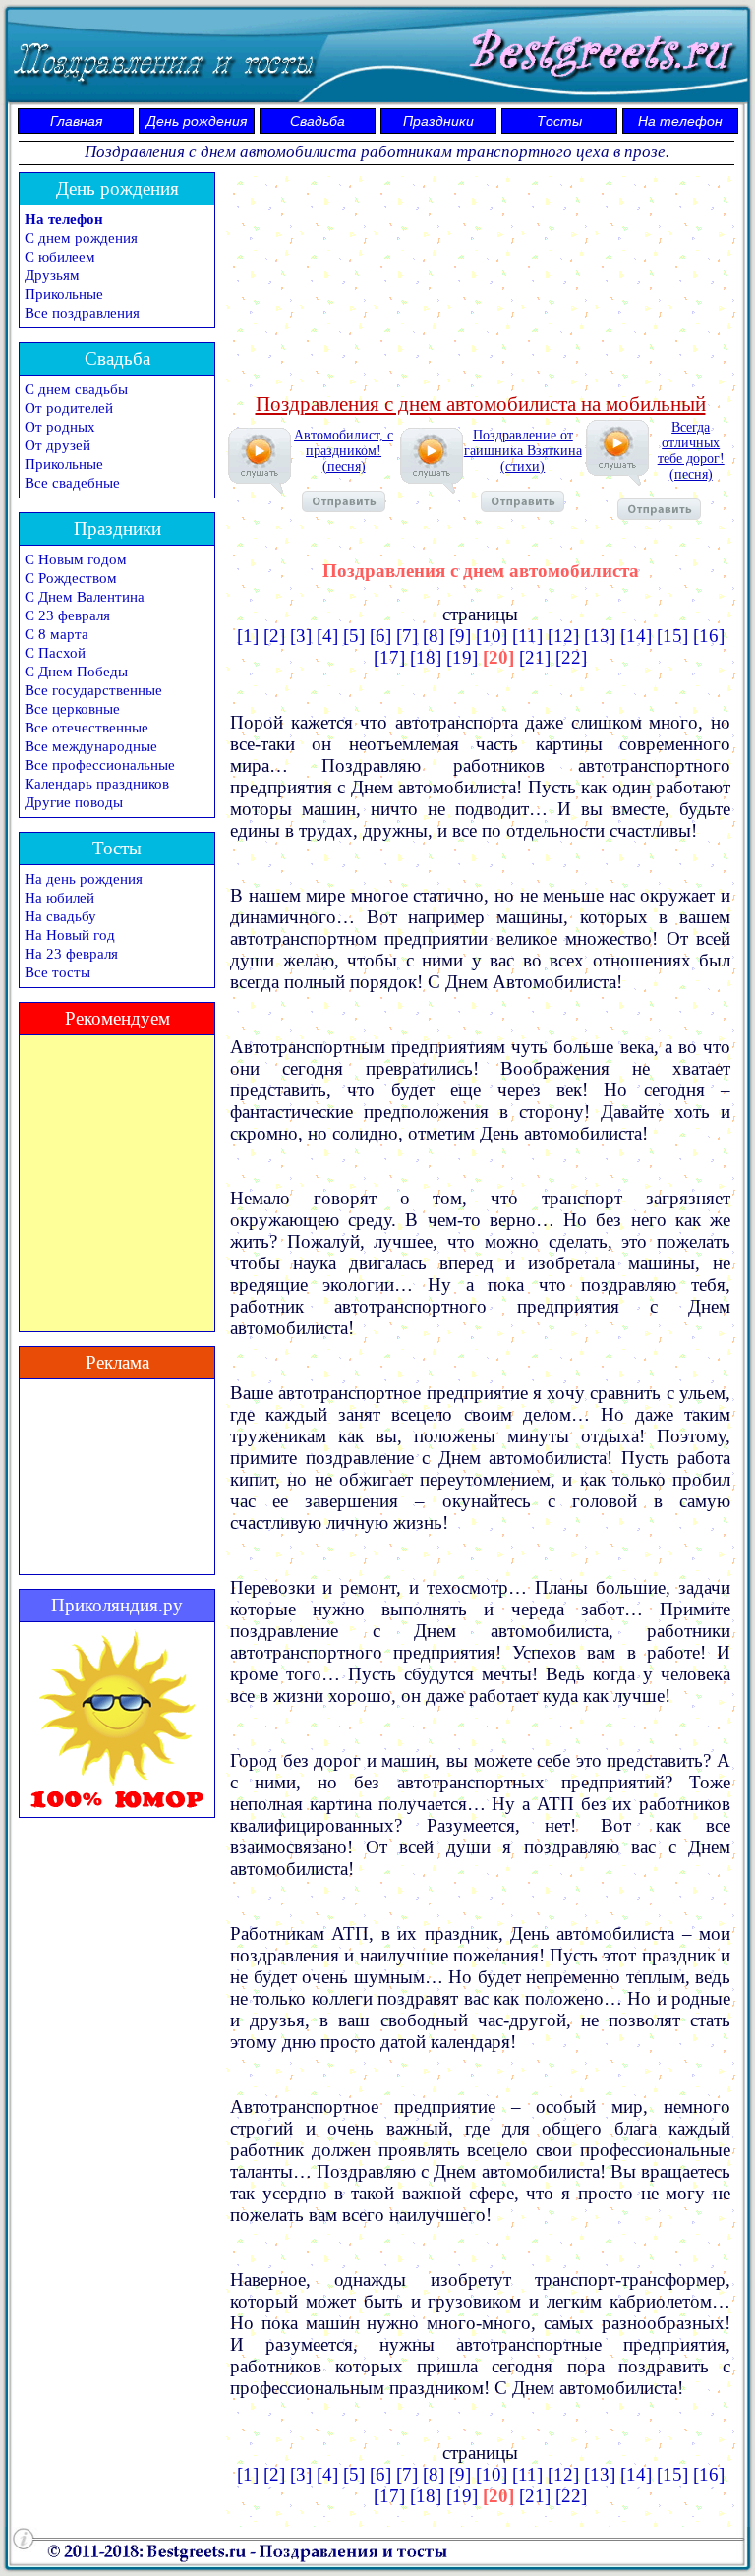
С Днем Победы (76, 672)
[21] (535, 657)
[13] (600, 636)
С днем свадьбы (76, 389)
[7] (407, 636)
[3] (301, 636)
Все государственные (93, 690)
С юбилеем (60, 257)
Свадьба (318, 121)
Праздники (438, 121)
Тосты (559, 121)
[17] (389, 657)
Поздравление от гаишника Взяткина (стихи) (523, 451)
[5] (354, 636)
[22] (571, 657)
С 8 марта (57, 634)
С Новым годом (76, 559)
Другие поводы (74, 802)
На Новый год (70, 935)
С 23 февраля (67, 615)
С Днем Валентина (85, 597)
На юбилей (59, 898)
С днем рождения (81, 238)
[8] (434, 636)
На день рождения (84, 879)
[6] (380, 636)
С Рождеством (71, 578)
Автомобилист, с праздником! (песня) (344, 451)
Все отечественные (87, 728)
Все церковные (72, 709)
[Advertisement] (481, 280)
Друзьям (52, 275)
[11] (527, 636)
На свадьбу (60, 916)
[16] (709, 636)
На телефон (680, 121)
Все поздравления (82, 313)
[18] (426, 657)
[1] (248, 636)
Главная (76, 121)
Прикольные (64, 294)
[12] (563, 636)
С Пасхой (55, 653)
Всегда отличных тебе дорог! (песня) (691, 451)
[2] (274, 636)
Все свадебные (72, 483)
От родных (60, 427)
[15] (672, 636)
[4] (327, 636)
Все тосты (58, 972)
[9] (460, 636)
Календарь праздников (97, 784)
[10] (492, 636)
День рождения (197, 121)
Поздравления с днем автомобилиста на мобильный (481, 404)
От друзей (58, 445)
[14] (636, 636)
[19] (462, 657)
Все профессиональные (100, 765)
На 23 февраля (71, 954)
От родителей (69, 408)
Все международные (91, 746)
